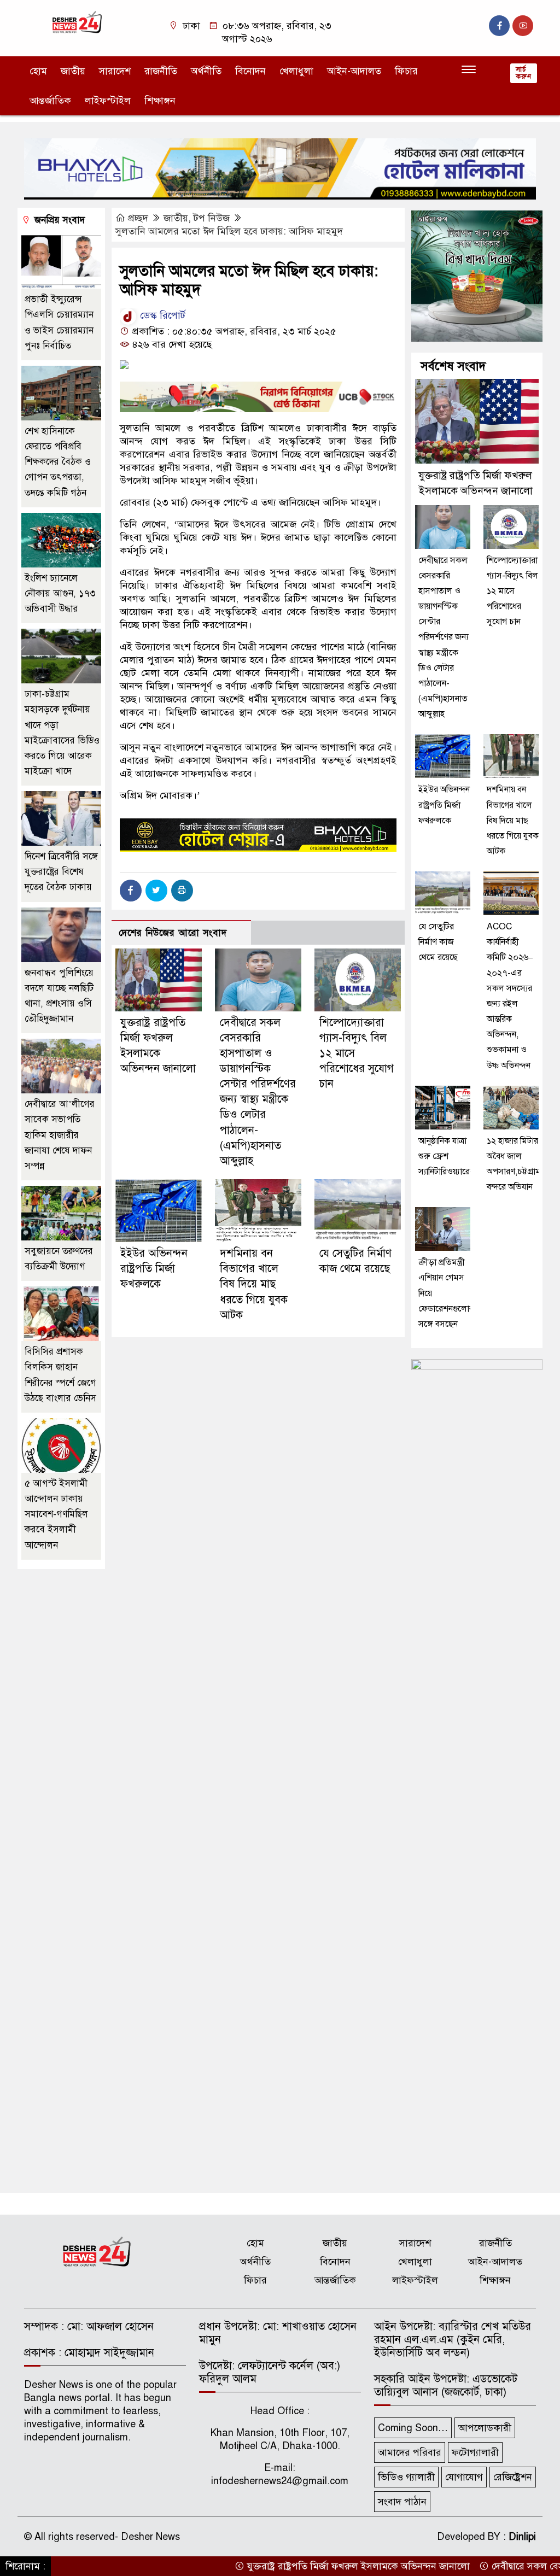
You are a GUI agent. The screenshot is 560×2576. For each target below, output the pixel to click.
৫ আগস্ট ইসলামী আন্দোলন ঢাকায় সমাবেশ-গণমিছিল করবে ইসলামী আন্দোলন (56, 1514)
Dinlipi (522, 2537)
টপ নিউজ (212, 218)
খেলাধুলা (296, 71)
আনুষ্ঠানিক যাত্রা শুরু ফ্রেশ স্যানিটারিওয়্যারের (446, 1156)
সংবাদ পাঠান (402, 2502)
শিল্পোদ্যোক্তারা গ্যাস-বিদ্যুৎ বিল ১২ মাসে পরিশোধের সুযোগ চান (512, 591)
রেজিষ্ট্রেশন (513, 2477)
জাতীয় (73, 71)
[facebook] (499, 26)
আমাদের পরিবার (410, 2452)
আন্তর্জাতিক (50, 101)
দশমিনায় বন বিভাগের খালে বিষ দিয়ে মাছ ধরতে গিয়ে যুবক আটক (254, 1284)
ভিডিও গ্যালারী (406, 2477)
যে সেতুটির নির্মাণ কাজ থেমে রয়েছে (438, 942)
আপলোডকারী (485, 2428)
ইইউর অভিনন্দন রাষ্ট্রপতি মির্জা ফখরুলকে (154, 1269)
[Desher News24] (83, 22)
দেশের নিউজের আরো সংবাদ (173, 933)
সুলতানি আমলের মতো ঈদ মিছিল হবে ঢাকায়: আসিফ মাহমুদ (229, 231)
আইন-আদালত (354, 71)
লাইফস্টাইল (108, 101)
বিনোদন (250, 71)
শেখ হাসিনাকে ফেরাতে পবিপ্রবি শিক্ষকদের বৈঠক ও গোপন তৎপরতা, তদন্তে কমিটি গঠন (58, 462)
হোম (38, 71)
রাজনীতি (161, 71)
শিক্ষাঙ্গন (160, 101)
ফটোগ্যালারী (475, 2452)
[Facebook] (131, 891)
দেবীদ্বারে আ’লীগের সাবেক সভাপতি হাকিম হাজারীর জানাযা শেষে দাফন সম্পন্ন (60, 1135)
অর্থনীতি (206, 71)
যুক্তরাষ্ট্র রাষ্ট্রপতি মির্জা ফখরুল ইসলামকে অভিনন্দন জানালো (318, 2566)
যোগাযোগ (464, 2477)
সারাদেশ (115, 71)
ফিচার (406, 71)
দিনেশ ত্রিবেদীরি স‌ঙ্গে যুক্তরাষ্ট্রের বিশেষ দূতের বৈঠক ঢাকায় (61, 872)
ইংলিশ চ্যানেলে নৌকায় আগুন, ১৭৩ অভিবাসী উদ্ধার (60, 593)
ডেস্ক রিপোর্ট (161, 315)
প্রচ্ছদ (138, 218)
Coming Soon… (413, 2428)
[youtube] (523, 26)
